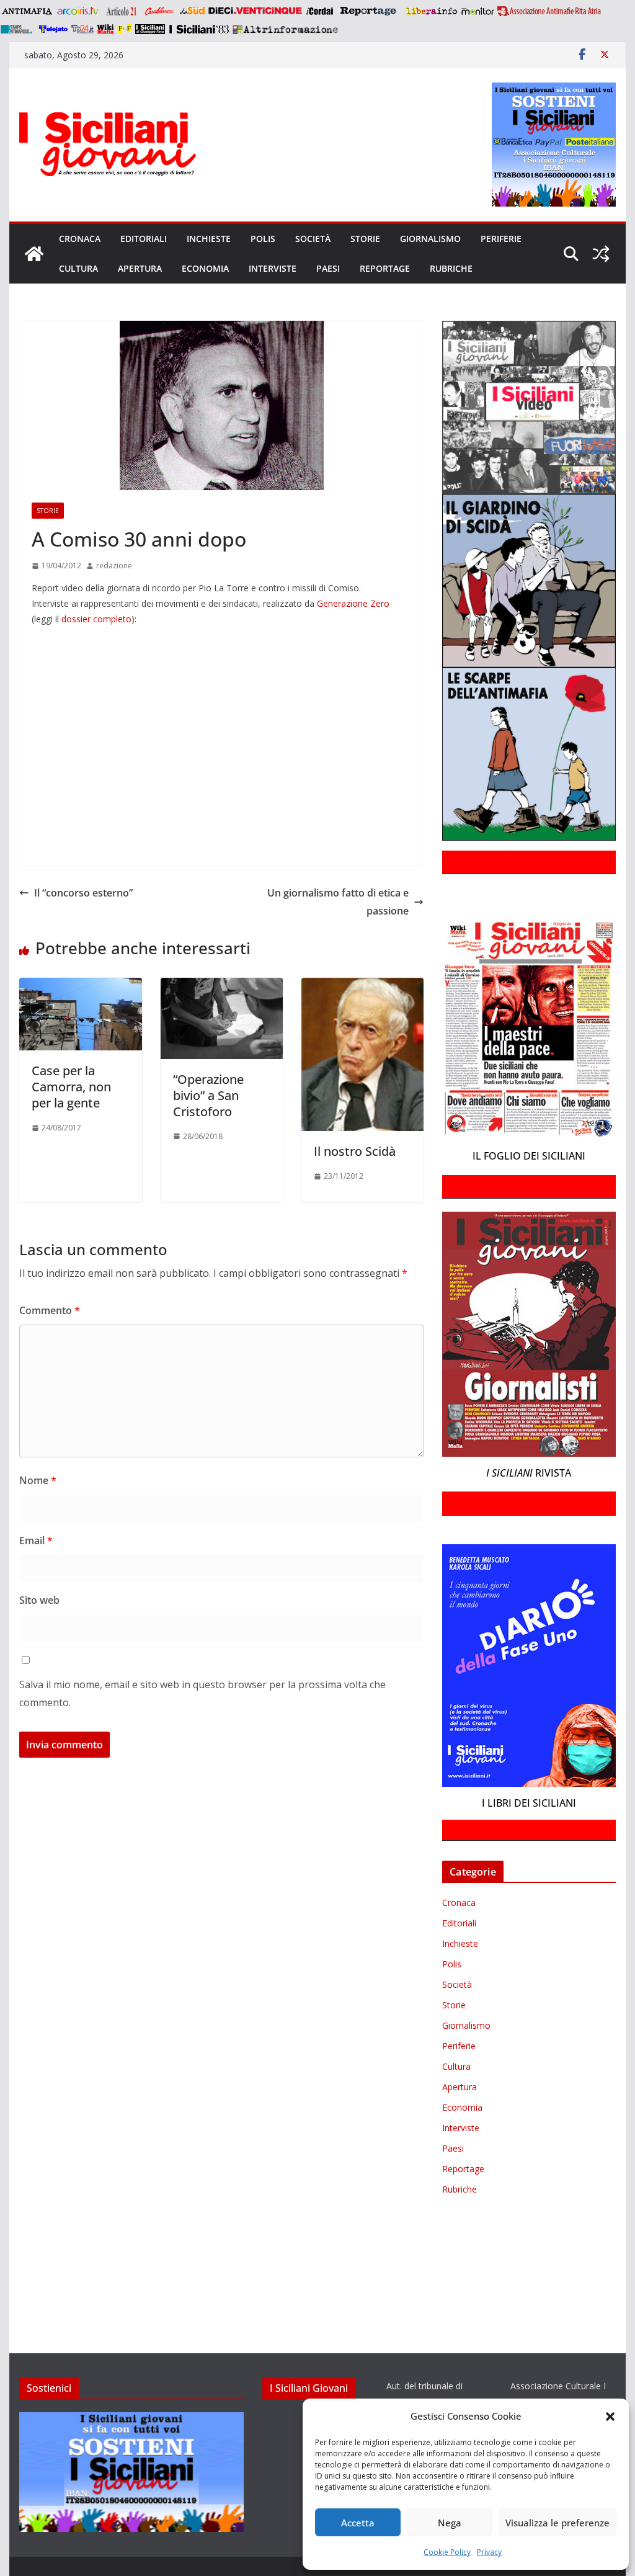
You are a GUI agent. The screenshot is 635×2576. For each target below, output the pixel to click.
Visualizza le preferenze (557, 2523)
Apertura (140, 268)
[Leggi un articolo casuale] (601, 254)
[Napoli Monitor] (477, 11)
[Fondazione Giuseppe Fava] (125, 29)
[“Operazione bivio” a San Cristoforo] (222, 986)
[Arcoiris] (79, 11)
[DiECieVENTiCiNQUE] (255, 11)
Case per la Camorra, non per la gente (71, 1087)
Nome (38, 1480)
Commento (50, 1310)
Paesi (328, 268)
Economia (205, 268)
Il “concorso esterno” (83, 893)
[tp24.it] (82, 29)
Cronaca (80, 239)
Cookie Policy (447, 2552)
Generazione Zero (353, 603)
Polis (263, 239)
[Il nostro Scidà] (362, 986)
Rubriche (451, 268)
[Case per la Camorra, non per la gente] (80, 986)
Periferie (501, 239)
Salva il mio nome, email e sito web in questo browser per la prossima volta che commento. (202, 1693)
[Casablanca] (159, 11)
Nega (450, 2523)
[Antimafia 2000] (26, 11)
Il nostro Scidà (355, 1151)
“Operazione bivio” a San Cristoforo (208, 1095)
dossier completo (96, 619)
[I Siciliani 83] (199, 29)
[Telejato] (53, 29)
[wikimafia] (106, 29)
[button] (610, 2417)
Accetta (358, 2523)
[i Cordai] (319, 11)
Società (313, 239)
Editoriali (144, 239)
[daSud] (192, 11)
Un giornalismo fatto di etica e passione (338, 902)
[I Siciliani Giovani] (34, 254)
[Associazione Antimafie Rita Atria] (549, 11)
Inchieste (209, 239)
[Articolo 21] (122, 11)
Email (36, 1541)
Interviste (273, 268)
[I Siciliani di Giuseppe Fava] (150, 29)
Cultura (78, 268)
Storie (365, 239)
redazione (114, 566)
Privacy (489, 2552)
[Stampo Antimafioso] (18, 29)
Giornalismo (430, 239)
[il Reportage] (369, 11)
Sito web (39, 1600)
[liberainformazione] (431, 11)
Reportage (385, 268)
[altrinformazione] (285, 29)
